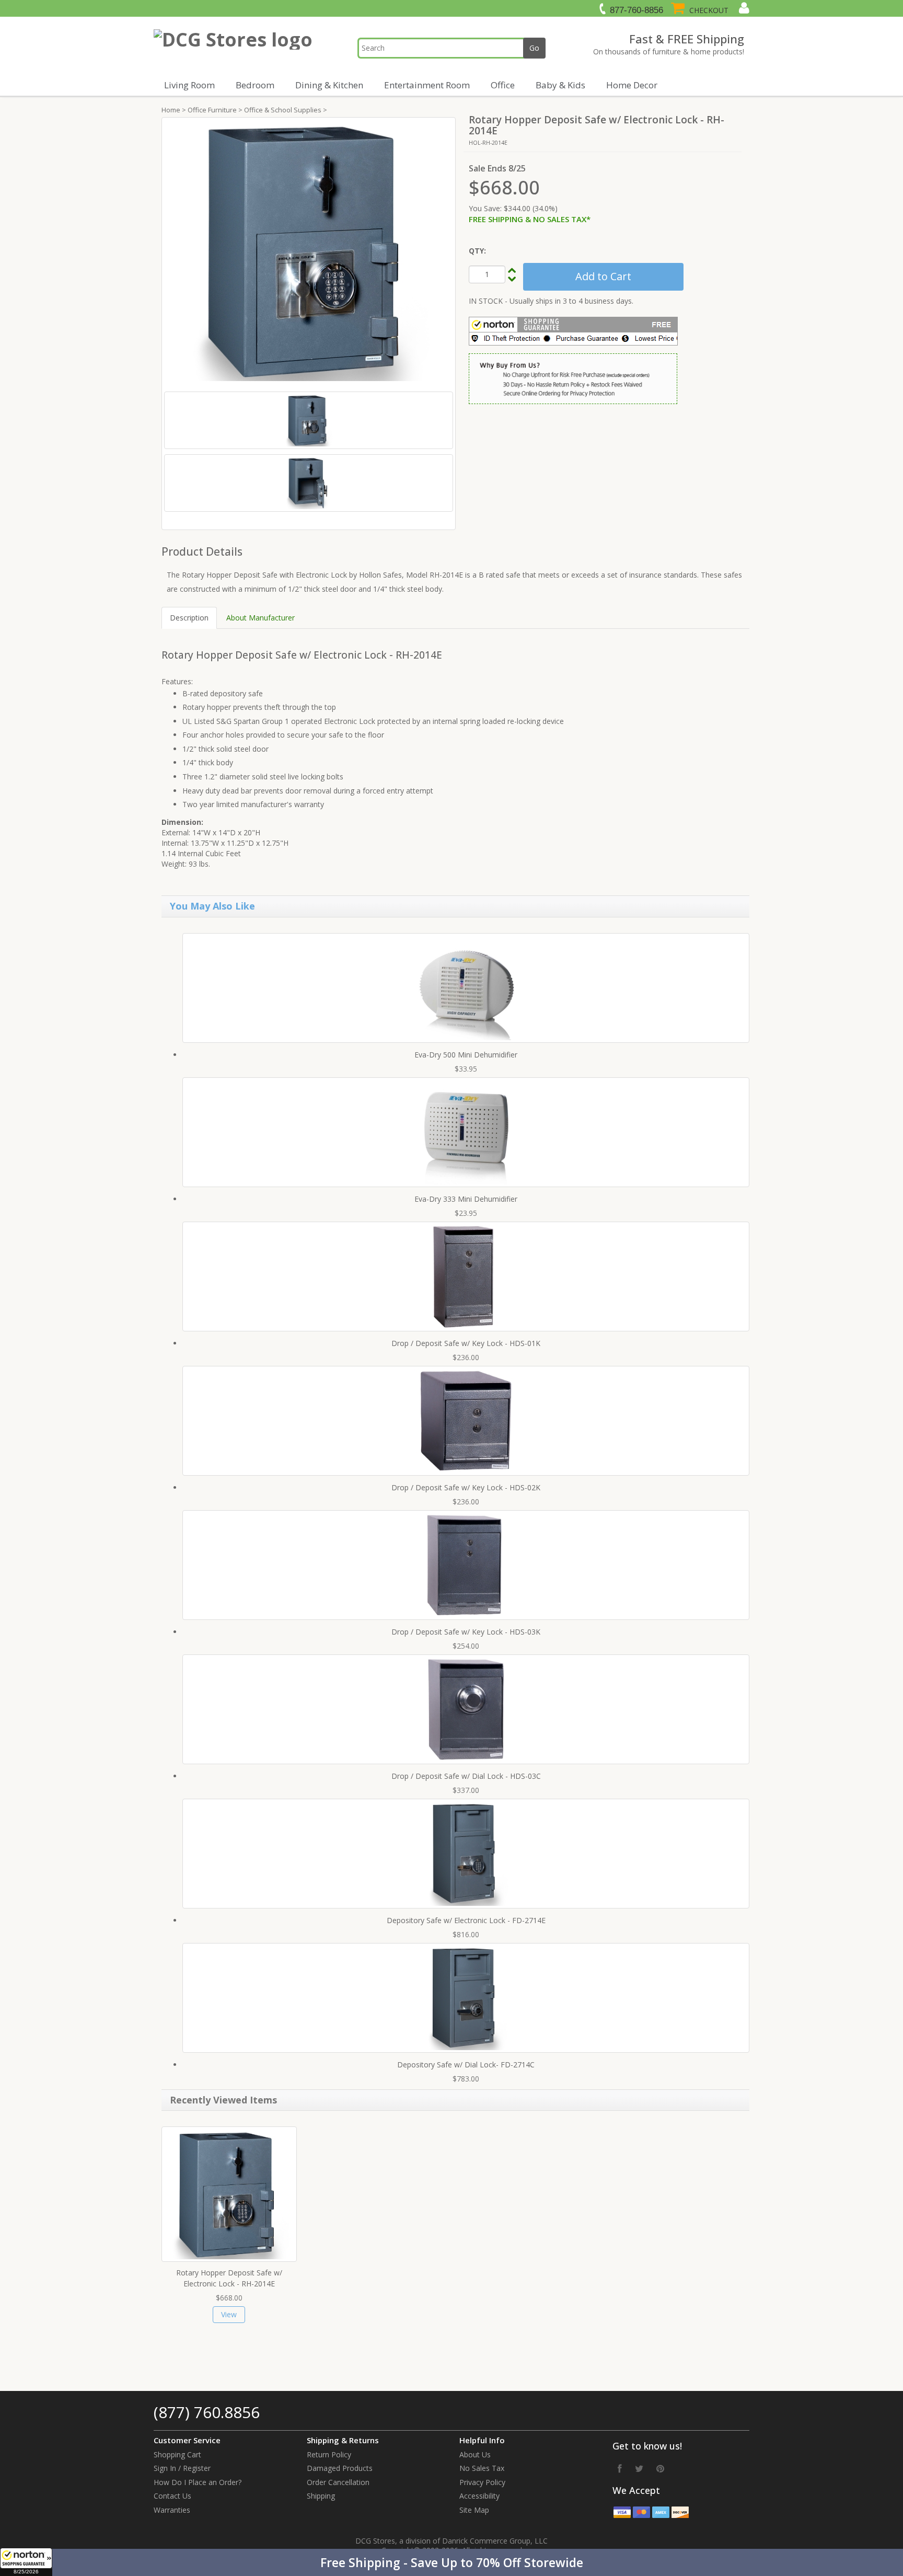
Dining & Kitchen (329, 85)
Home (171, 110)
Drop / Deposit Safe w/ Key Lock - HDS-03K (466, 1632)
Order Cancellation (338, 2482)
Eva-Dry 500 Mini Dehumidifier (466, 1055)
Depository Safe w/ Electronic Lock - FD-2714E (466, 1920)
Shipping (321, 2496)
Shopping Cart (177, 2454)
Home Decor (632, 85)
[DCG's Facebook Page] (620, 2468)
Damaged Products (340, 2468)
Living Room (189, 85)
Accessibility (479, 2496)
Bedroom (255, 85)
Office (503, 85)
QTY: (477, 251)
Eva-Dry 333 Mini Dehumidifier (466, 1199)
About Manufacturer (261, 618)
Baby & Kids (560, 85)
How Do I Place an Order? (198, 2482)
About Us (475, 2454)
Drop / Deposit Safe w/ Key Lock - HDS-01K (466, 1343)
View (229, 2314)
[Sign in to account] (743, 8)
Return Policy (329, 2454)
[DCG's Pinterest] (660, 2468)
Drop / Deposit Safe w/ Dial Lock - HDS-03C (466, 1776)
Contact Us (172, 2496)
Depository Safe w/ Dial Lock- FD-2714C (466, 2065)
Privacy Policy (482, 2482)
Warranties (172, 2510)
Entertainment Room (427, 85)
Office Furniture (212, 110)
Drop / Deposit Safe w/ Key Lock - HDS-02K (466, 1487)
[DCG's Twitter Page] (639, 2468)
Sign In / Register (182, 2468)
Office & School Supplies (283, 110)
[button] (451, 2562)
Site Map (474, 2510)
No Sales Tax (482, 2468)
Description (189, 618)
